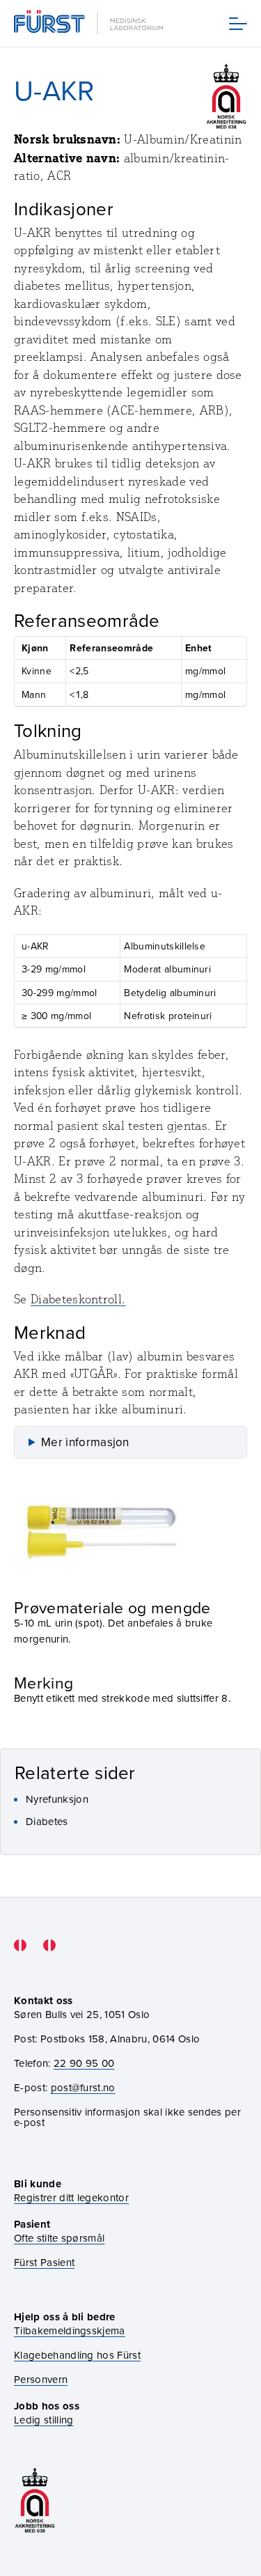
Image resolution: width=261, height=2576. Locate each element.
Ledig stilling (43, 2420)
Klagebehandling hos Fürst (77, 2355)
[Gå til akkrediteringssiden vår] (35, 2500)
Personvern (41, 2379)
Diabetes (47, 1821)
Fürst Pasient (44, 2262)
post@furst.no (83, 2087)
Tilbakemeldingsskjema (70, 2330)
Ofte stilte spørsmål (59, 2238)
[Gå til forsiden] (90, 23)
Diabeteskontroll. (78, 1299)
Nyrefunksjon (57, 1799)
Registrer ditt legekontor (71, 2197)
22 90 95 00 (84, 2063)
